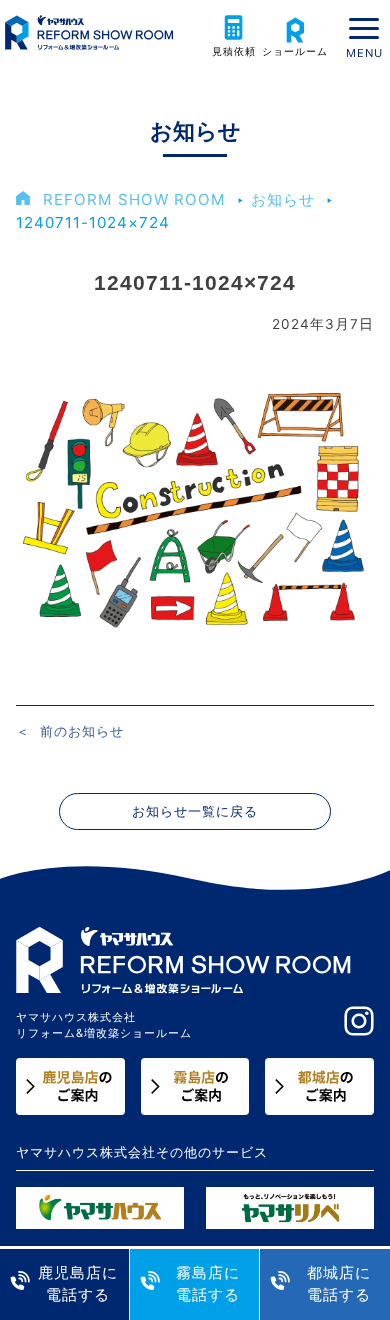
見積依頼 (234, 51)
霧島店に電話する (208, 1284)
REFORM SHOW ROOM (134, 199)
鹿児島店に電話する (78, 1284)
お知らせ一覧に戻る (195, 811)
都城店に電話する (339, 1284)
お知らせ (283, 199)
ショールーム (295, 51)
